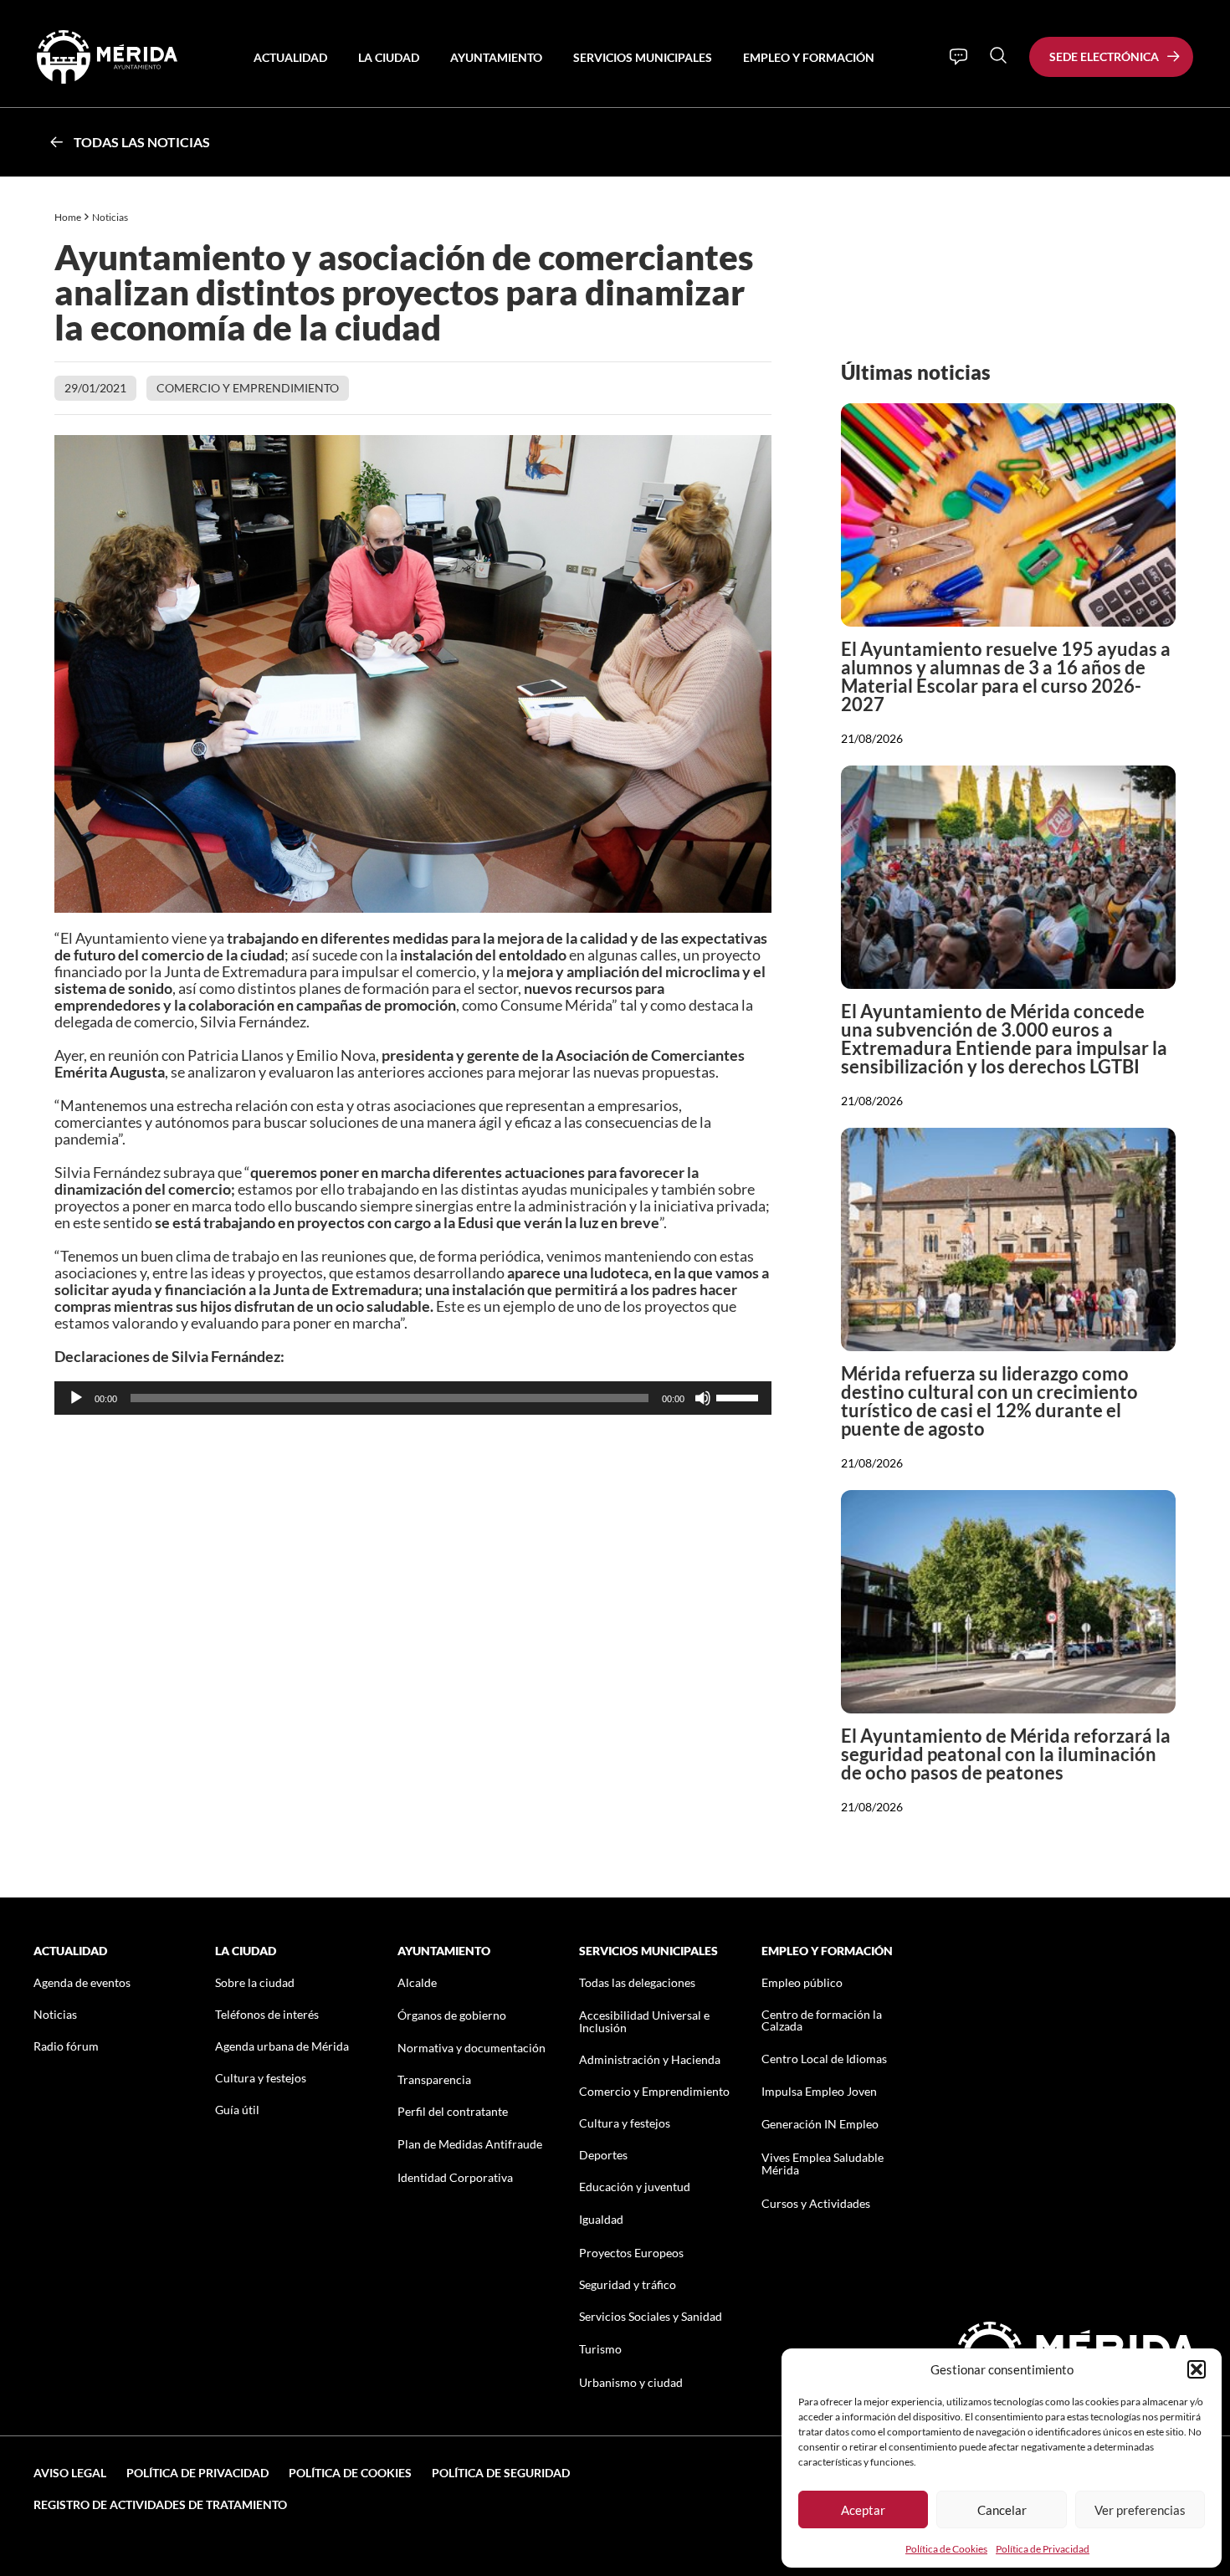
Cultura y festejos (261, 2078)
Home (68, 217)
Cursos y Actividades (816, 2203)
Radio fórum (66, 2046)
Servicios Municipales (643, 57)
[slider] (740, 1396)
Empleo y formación (809, 57)
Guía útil (237, 2110)
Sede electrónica (1104, 56)
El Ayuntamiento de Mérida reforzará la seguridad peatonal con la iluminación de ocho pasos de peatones (1006, 1754)
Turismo (600, 2349)
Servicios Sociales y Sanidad (651, 2316)
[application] (413, 1398)
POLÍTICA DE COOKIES (350, 2473)
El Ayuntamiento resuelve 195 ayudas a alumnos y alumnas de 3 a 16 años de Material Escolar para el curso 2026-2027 (1006, 676)
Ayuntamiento (496, 57)
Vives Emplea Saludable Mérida (823, 2164)
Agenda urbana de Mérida (282, 2046)
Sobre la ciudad (255, 1982)
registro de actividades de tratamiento (160, 2504)
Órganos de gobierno (452, 2015)
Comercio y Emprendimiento (248, 388)
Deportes (603, 2155)
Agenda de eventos (82, 1982)
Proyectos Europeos (631, 2253)
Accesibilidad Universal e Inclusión (644, 2021)
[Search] (998, 55)
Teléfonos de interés (267, 2014)
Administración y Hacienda (650, 2059)
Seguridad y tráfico (628, 2284)
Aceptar (863, 2510)
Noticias (111, 217)
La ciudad (389, 57)
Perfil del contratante (453, 2111)
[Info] (958, 57)
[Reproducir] (76, 1398)
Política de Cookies (946, 2549)
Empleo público (802, 1982)
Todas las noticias (142, 142)
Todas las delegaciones (637, 1982)
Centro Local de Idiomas (824, 2059)
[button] (1197, 2369)
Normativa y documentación (471, 2048)
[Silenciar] (703, 1398)
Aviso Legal (70, 2473)
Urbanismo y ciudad (631, 2382)
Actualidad (290, 57)
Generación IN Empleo (820, 2124)
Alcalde (417, 1982)
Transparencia (434, 2079)
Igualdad (601, 2219)
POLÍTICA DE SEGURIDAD (501, 2473)
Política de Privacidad (1043, 2549)
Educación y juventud (635, 2187)
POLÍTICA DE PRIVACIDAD (197, 2473)
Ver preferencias (1140, 2510)
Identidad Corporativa (455, 2177)
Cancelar (1002, 2510)
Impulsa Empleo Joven (819, 2091)
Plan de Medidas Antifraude (470, 2144)
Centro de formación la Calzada (822, 2020)
